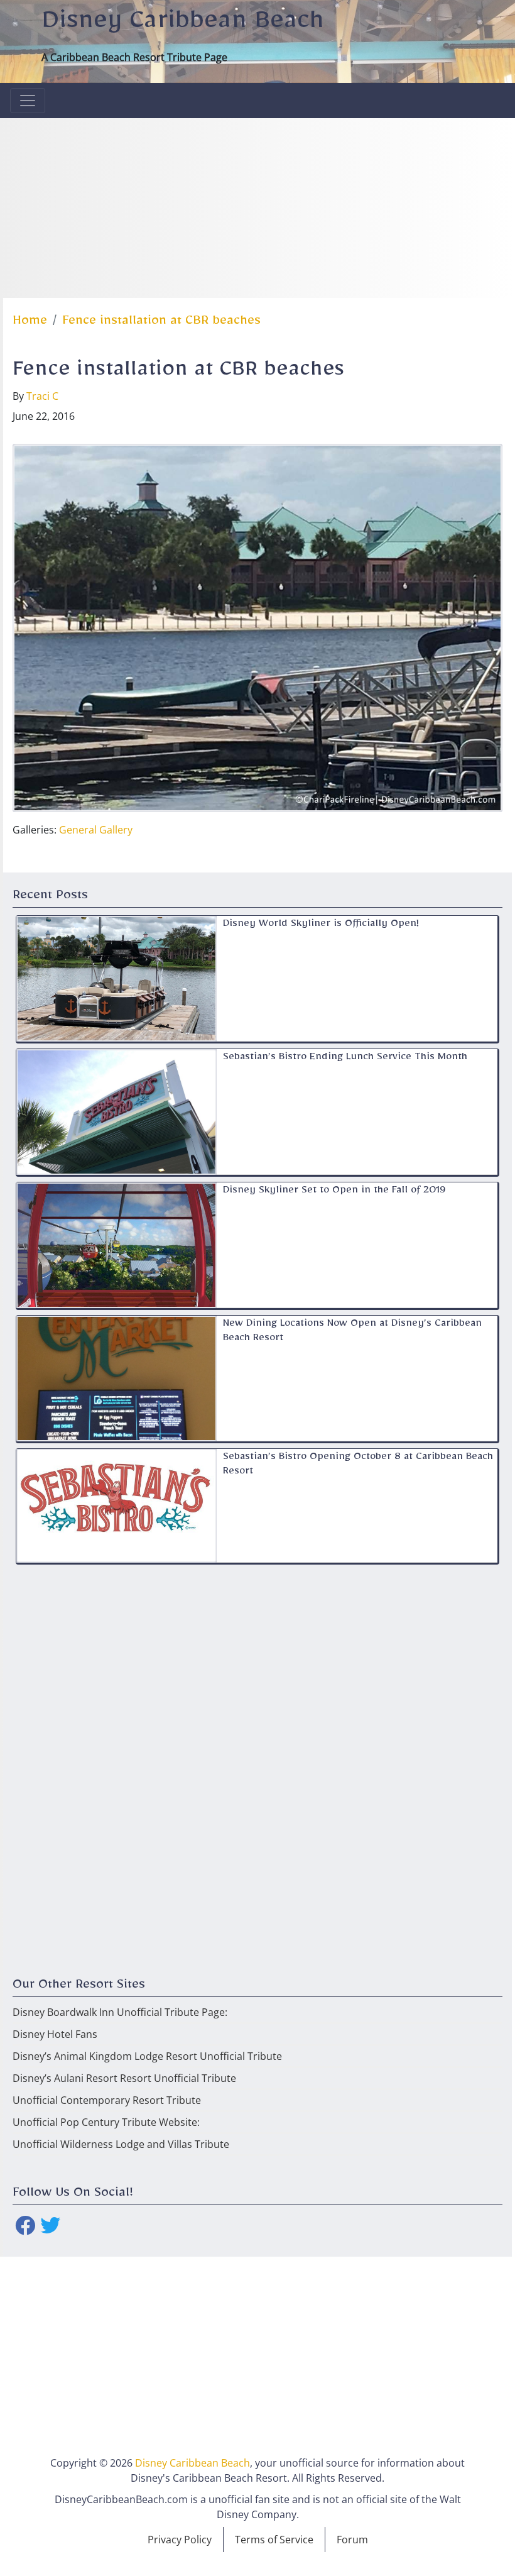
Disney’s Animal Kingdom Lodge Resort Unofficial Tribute (147, 2056)
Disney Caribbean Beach (183, 26)
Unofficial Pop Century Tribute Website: (106, 2122)
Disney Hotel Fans (55, 2034)
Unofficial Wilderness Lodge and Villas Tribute (121, 2144)
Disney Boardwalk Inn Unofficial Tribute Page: (120, 2012)
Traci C (42, 396)
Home (30, 323)
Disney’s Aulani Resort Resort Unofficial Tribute (124, 2078)
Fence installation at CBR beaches (161, 323)
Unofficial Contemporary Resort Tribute (107, 2100)
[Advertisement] (257, 206)
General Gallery (96, 830)
